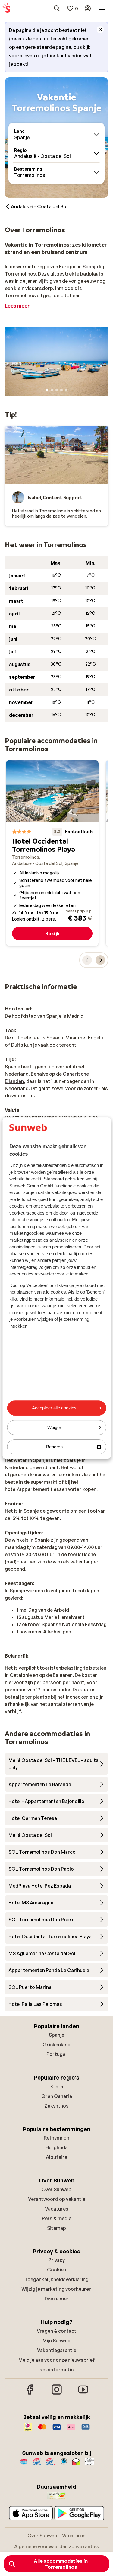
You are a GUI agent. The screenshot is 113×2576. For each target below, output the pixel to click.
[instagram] (57, 2394)
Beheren (54, 1447)
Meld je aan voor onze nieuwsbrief (57, 2360)
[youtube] (83, 2394)
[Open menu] (102, 8)
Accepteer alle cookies (54, 1408)
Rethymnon (56, 2138)
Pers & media (57, 2218)
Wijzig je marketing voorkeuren (56, 2289)
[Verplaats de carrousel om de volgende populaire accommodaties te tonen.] (100, 960)
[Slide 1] (47, 390)
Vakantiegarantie (57, 2350)
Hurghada (57, 2147)
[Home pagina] (6, 8)
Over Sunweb (56, 2189)
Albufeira (56, 2157)
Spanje (90, 267)
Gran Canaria (57, 2096)
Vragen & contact (56, 2331)
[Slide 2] (52, 390)
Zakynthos (56, 2106)
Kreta (57, 2086)
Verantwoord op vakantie (57, 2199)
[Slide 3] (57, 390)
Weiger (54, 1427)
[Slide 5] (66, 390)
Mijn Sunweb (56, 2341)
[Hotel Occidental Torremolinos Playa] (52, 853)
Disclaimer (57, 2299)
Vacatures (57, 2209)
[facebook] (30, 2394)
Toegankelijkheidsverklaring (56, 2279)
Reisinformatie (56, 2370)
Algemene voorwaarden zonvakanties (57, 2546)
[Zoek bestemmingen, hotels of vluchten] (57, 8)
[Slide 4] (61, 390)
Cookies (57, 2270)
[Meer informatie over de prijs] (90, 918)
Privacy (56, 2260)
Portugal (56, 2054)
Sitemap (56, 2228)
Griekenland (56, 2045)
